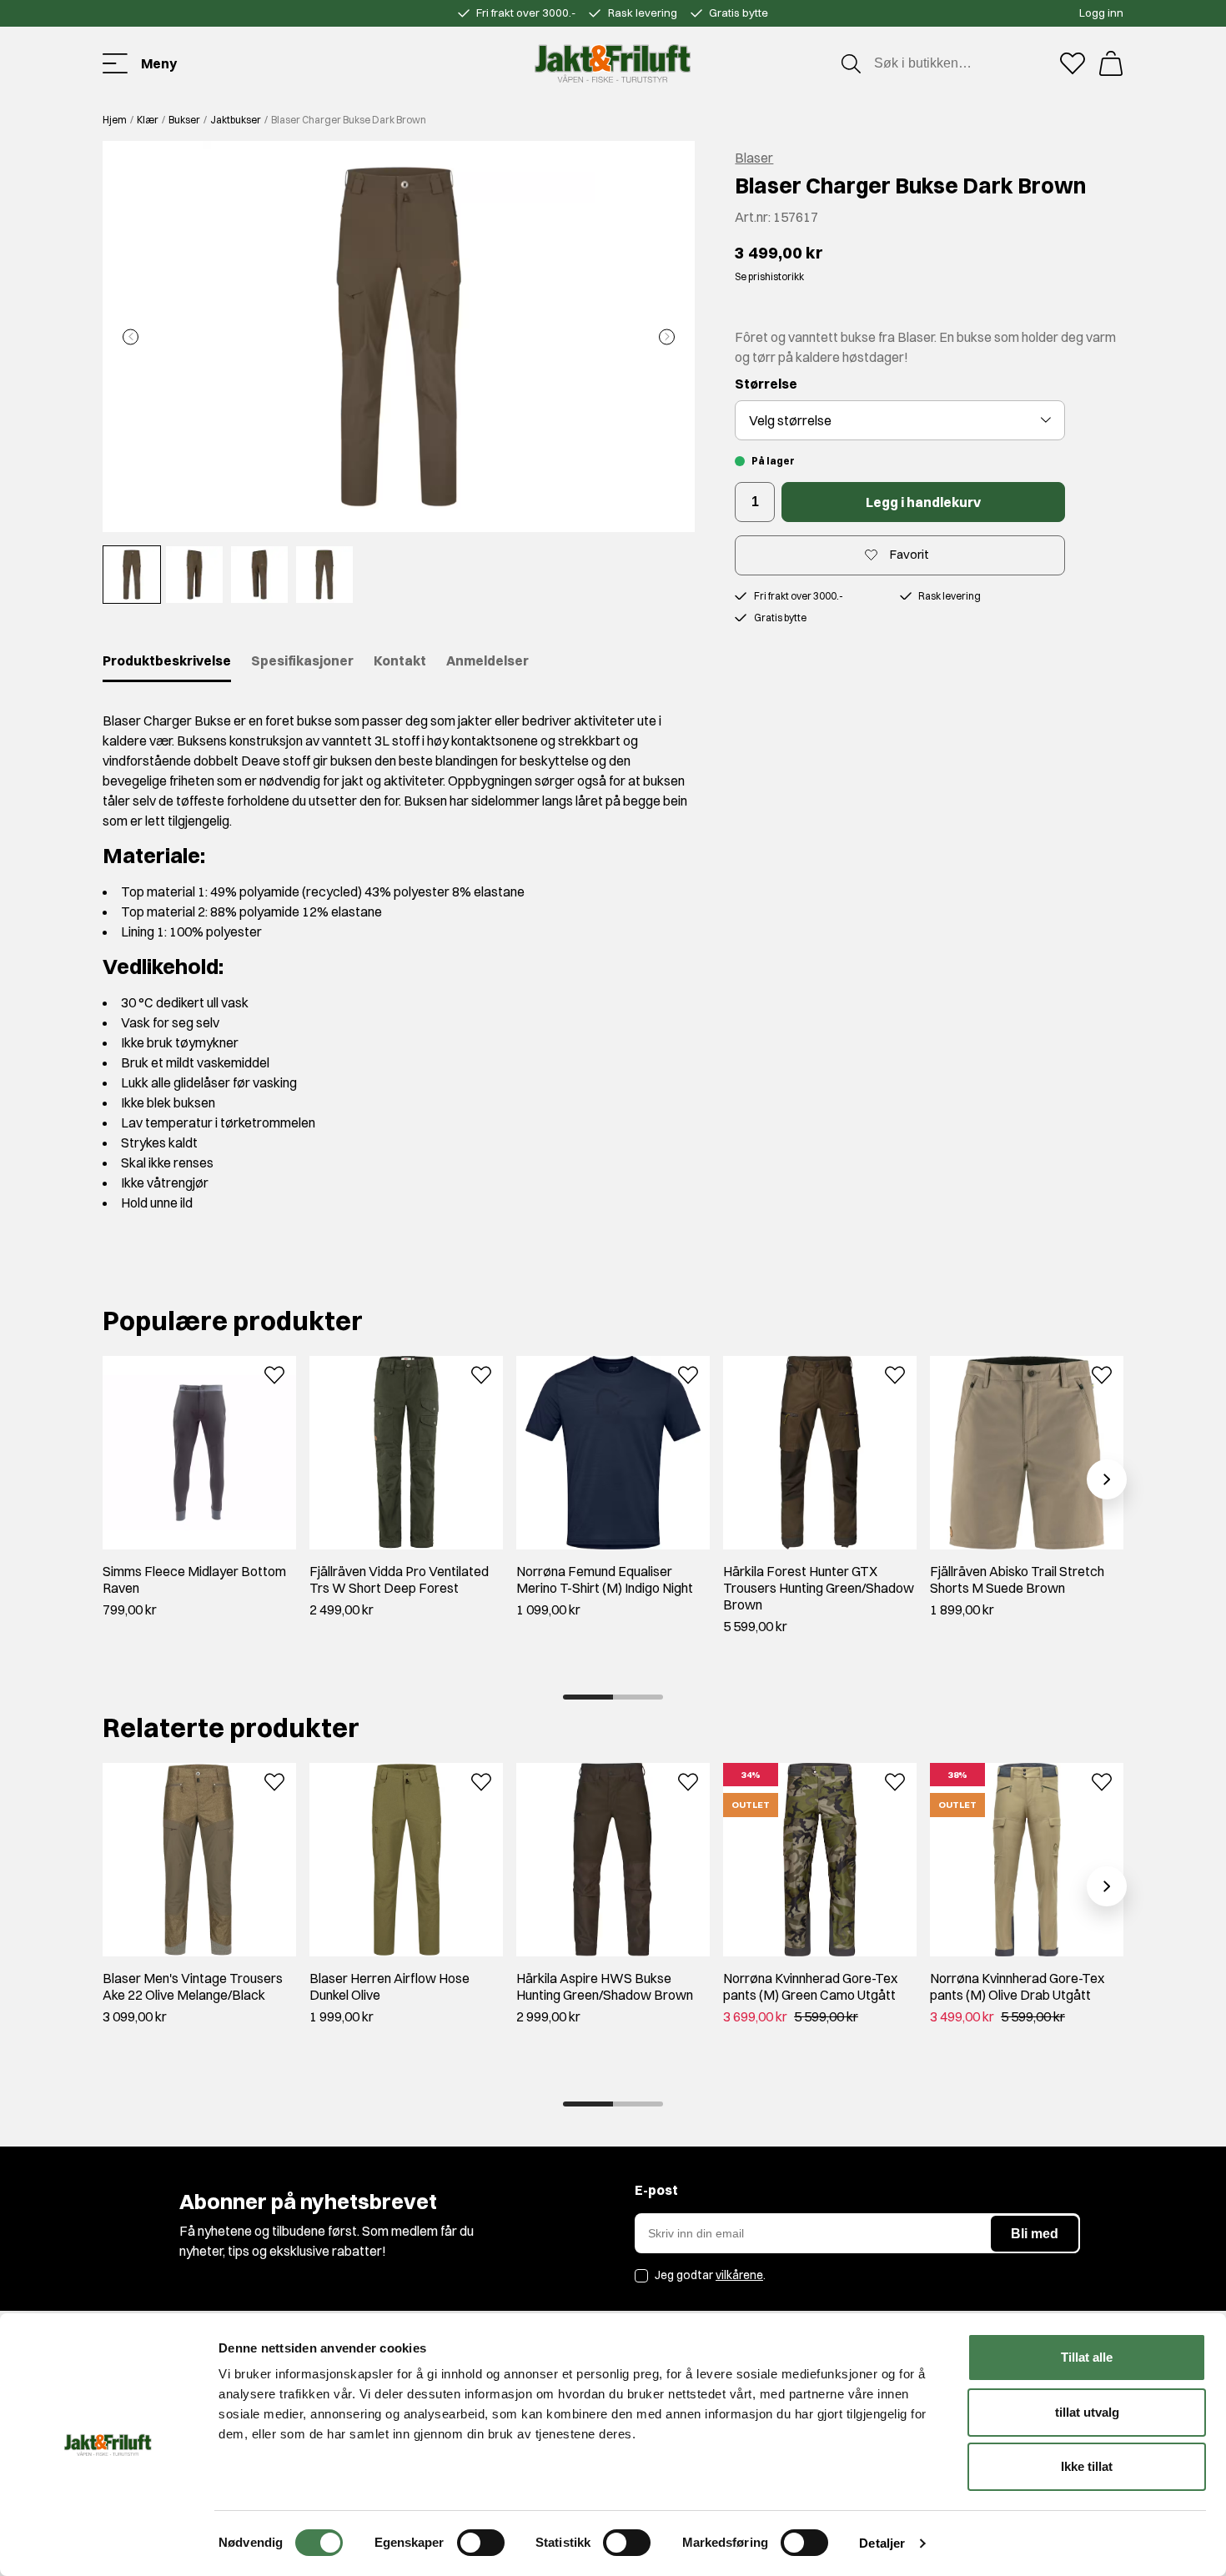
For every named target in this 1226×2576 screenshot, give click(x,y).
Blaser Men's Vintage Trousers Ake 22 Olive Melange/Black (193, 1986)
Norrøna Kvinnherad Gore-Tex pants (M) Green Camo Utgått (810, 1986)
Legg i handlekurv (923, 502)
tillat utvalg (1087, 2412)
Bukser (184, 120)
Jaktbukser (236, 120)
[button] (399, 336)
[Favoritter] (1073, 63)
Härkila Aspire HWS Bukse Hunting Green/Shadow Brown (605, 1986)
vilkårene (739, 2275)
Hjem (115, 120)
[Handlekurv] (1111, 63)
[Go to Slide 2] (194, 575)
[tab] (588, 1697)
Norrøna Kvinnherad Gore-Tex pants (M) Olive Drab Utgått (1017, 1986)
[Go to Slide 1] (132, 575)
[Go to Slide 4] (324, 575)
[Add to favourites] (274, 1373)
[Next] (1107, 1479)
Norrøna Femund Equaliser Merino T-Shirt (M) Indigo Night (605, 1579)
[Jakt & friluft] (613, 63)
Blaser (754, 158)
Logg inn (1101, 13)
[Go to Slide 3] (259, 575)
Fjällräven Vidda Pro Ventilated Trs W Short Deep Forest (399, 1579)
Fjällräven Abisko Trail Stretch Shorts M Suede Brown (1017, 1579)
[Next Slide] (667, 336)
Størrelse (766, 384)
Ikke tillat (1087, 2466)
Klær (148, 120)
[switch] (481, 2543)
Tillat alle (1087, 2357)
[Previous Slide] (131, 336)
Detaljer (882, 2543)
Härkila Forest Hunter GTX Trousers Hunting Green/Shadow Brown (819, 1588)
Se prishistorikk (769, 276)
